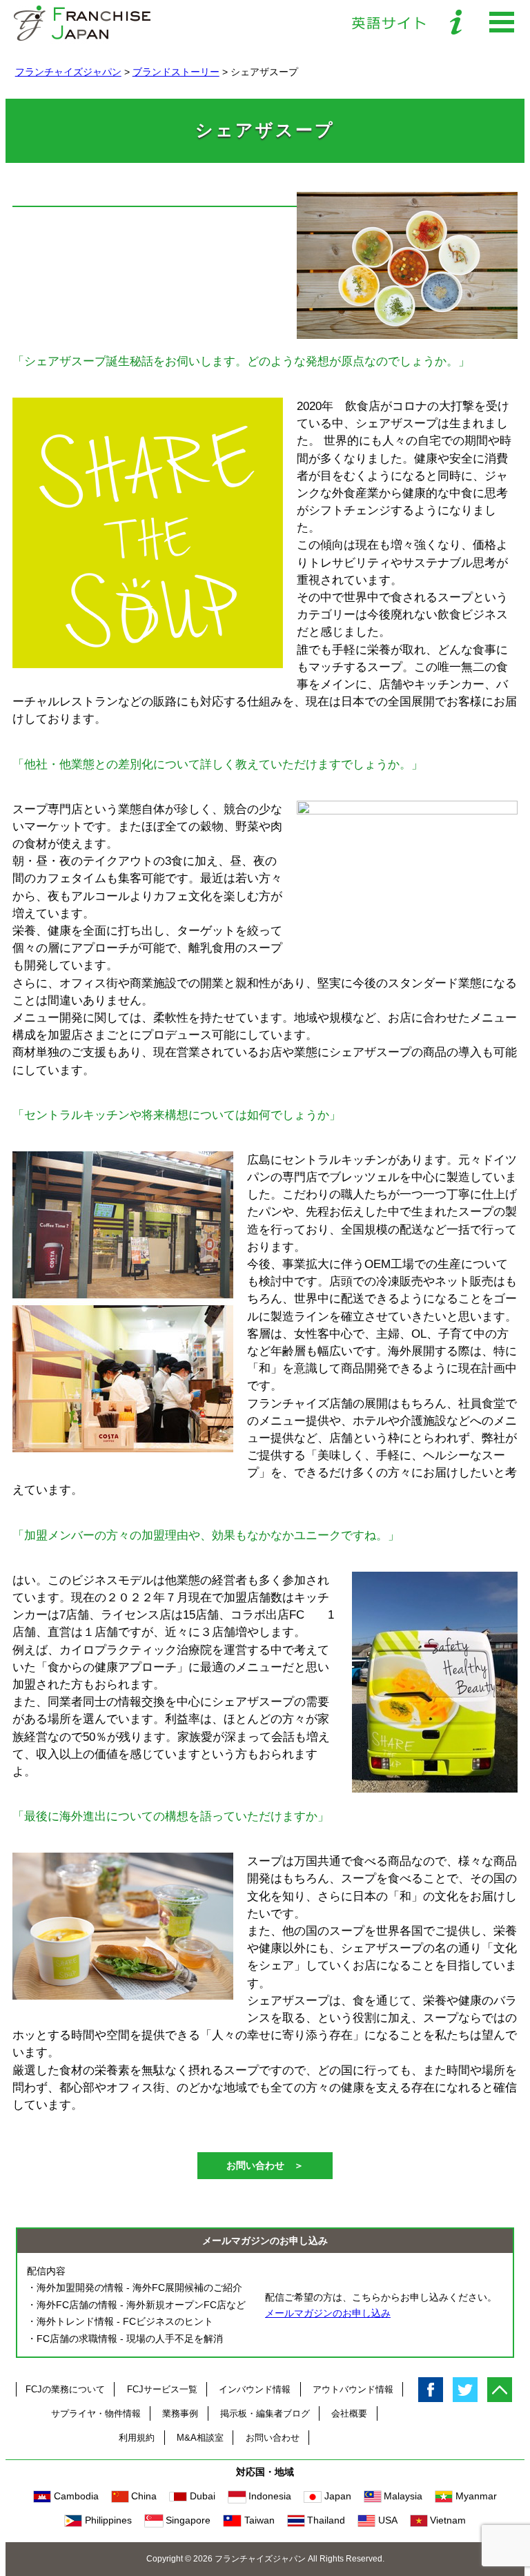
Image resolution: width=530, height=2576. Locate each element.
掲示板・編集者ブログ (265, 2413)
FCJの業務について (65, 2389)
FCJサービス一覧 (162, 2389)
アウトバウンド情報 (353, 2389)
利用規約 (137, 2438)
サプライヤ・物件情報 (96, 2413)
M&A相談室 (200, 2438)
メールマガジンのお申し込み (328, 2313)
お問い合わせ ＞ (265, 2165)
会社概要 (349, 2413)
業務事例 (180, 2413)
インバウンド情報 (255, 2389)
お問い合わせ (273, 2438)
